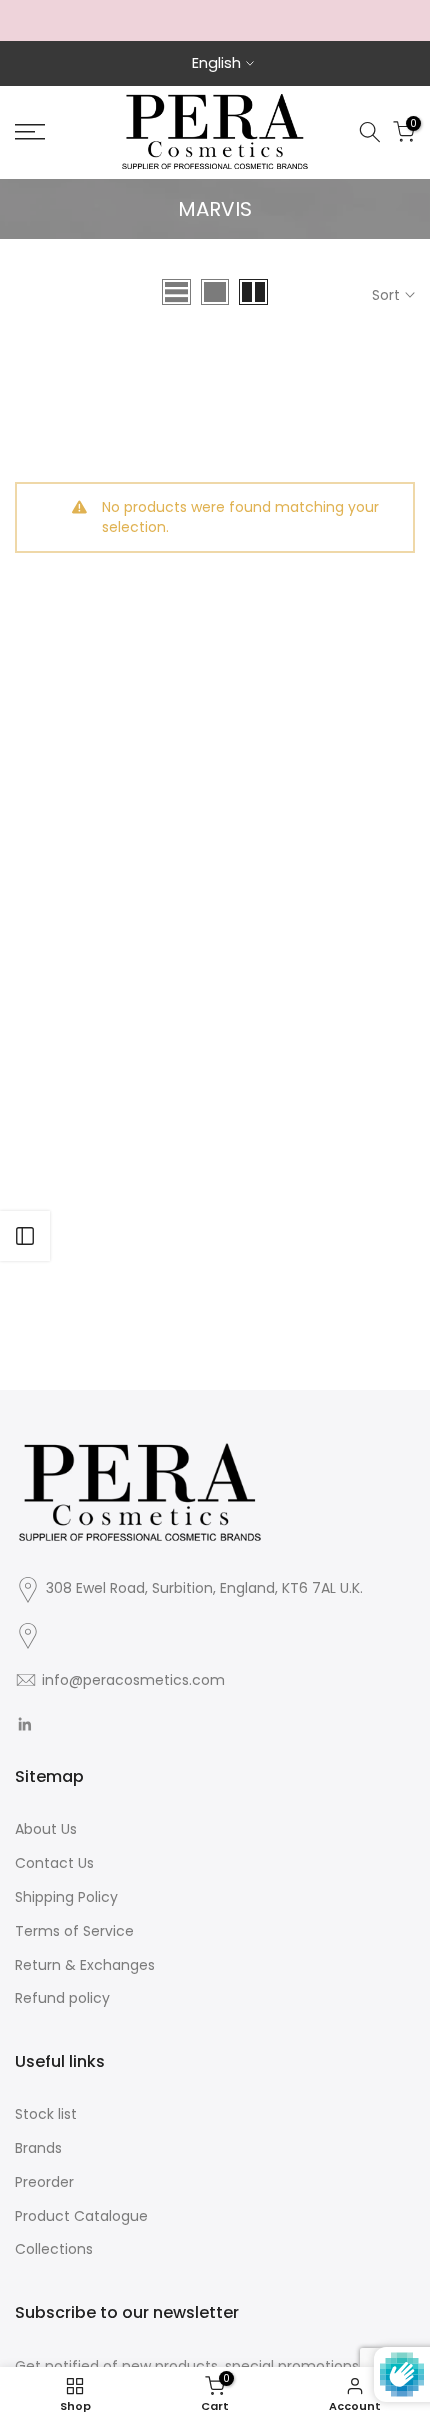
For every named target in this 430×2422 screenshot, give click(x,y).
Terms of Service (74, 1931)
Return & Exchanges (85, 1965)
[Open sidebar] (25, 1236)
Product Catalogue (81, 2216)
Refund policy (62, 1998)
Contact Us (54, 1863)
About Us (46, 1829)
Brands (38, 2148)
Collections (54, 2249)
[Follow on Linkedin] (24, 1724)
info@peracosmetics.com (133, 1680)
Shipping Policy (66, 1897)
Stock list (46, 2114)
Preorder (44, 2182)
